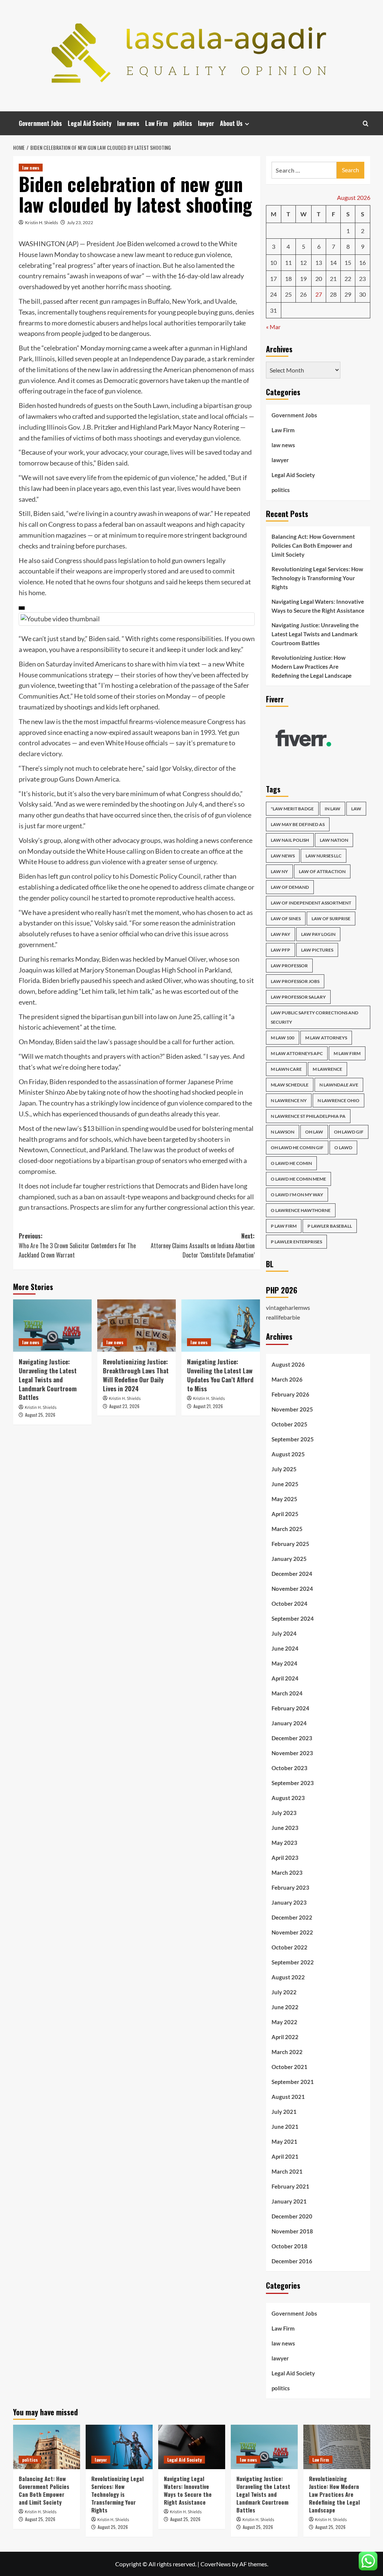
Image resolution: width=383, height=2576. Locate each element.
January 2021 (289, 2201)
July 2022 (284, 1992)
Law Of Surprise (331, 919)
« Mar (273, 327)
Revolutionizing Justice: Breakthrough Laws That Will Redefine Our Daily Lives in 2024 (136, 1375)
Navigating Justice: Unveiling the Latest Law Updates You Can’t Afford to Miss (220, 1375)
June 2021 (285, 2127)
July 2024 (284, 1633)
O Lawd (343, 1148)
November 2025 (292, 1409)
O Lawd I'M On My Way (297, 1195)
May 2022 (284, 2022)
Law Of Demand (290, 887)
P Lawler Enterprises (296, 1242)
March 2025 (287, 1529)
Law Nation (334, 840)
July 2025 (284, 1469)
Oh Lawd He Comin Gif (297, 1148)
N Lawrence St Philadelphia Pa (308, 1116)
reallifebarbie (283, 1317)
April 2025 (285, 1514)
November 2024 (292, 1589)
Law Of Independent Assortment (311, 903)
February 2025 (290, 1544)
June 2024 (285, 1648)
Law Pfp (281, 950)
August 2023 (288, 1798)
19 (303, 279)
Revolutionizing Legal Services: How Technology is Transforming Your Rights (317, 578)
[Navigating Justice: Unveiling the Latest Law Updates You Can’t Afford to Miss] (221, 1326)
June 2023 (285, 1828)
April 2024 (285, 1678)
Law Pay (281, 934)
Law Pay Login (318, 934)
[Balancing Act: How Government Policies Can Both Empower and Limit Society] (47, 2447)
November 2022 (292, 1932)
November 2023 (292, 1753)
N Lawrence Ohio (338, 1100)
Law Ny (279, 871)
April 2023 (285, 1858)
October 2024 (289, 1604)
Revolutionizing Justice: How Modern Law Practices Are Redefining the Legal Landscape (312, 667)
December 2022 (292, 1917)
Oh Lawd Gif (349, 1132)
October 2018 (289, 2246)
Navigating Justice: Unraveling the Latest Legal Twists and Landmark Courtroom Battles (48, 1379)
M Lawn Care (286, 1069)
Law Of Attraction (322, 871)
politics (183, 123)
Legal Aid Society (90, 123)
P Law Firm (284, 1226)
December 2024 (292, 1574)
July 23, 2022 (80, 222)
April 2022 (285, 2037)
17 (273, 279)
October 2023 (289, 1768)
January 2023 (289, 1902)
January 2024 (289, 1723)
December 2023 (292, 1738)
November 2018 (292, 2231)
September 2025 (293, 1439)
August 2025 (288, 1454)
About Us (231, 123)
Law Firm (156, 123)
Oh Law (314, 1132)
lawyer (206, 123)
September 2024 (293, 1618)
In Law (333, 809)
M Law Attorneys (326, 1038)
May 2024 (284, 1663)
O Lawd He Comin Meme (298, 1179)
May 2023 (284, 1843)
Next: (203, 1245)
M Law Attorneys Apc (297, 1053)
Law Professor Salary (298, 997)
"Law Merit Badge (292, 809)
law (356, 809)
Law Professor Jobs (295, 981)
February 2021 (290, 2186)
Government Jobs (40, 123)
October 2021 (289, 2067)
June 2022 (285, 2007)
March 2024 (287, 1693)
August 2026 (288, 1364)
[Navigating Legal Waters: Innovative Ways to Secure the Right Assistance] (192, 2447)
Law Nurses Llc (324, 856)
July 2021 (284, 2112)
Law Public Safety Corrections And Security (315, 1017)
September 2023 (293, 1783)
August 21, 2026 (208, 1406)
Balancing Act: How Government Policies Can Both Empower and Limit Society (313, 545)
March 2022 (287, 2052)
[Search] (366, 123)
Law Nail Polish (290, 840)
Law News (283, 856)
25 (288, 294)
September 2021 (293, 2082)
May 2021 (284, 2141)
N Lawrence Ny (289, 1100)
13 (319, 262)
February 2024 (290, 1708)
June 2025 (285, 1484)
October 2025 (289, 1424)
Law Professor (289, 966)
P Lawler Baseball (330, 1226)
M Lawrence (327, 1069)
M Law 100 (283, 1038)
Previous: (77, 1245)
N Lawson (283, 1132)
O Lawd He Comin (291, 1163)
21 (333, 279)
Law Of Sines (286, 919)
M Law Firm (347, 1053)
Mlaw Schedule (290, 1085)
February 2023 (290, 1887)
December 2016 (292, 2261)
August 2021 (288, 2097)
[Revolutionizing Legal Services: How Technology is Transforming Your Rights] (119, 2447)
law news (128, 123)
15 (348, 262)
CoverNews (216, 2564)
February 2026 (290, 1394)
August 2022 (288, 1977)
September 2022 (293, 1962)
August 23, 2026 (124, 1406)
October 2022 (289, 1947)
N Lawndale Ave (339, 1085)
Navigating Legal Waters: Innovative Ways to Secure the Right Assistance (318, 606)
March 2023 (287, 1873)
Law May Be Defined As (298, 824)
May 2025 (284, 1499)
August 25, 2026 (40, 1415)
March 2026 (287, 1379)
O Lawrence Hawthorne (301, 1210)
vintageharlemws (288, 1307)
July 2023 (284, 1813)
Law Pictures (317, 950)
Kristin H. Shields (42, 222)
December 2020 (292, 2216)
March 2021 (287, 2171)
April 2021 (285, 2156)
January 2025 (289, 1559)
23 (362, 279)
